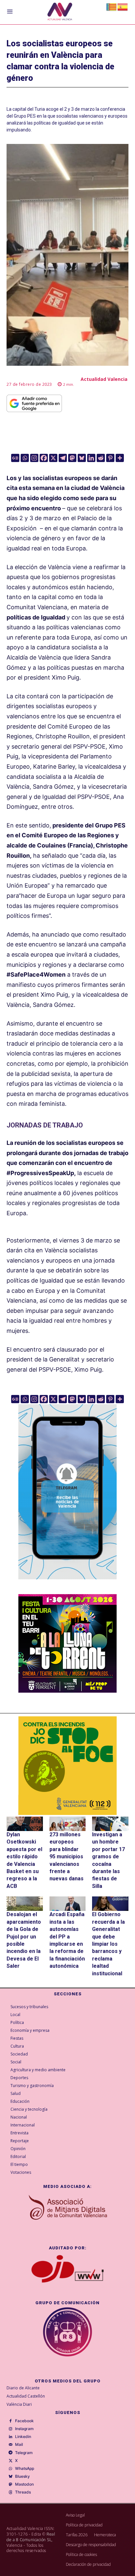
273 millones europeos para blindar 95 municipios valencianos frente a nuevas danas (67, 1857)
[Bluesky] (82, 458)
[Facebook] (44, 458)
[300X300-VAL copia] (67, 1766)
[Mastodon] (72, 458)
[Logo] (60, 12)
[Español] (123, 6)
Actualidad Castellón (26, 2396)
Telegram (24, 2453)
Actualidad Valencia (104, 379)
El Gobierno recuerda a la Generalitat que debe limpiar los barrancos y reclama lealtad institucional (108, 1944)
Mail (19, 2445)
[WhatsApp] (10, 2469)
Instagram (24, 2429)
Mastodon (24, 2484)
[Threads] (10, 2493)
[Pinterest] (110, 458)
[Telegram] (63, 458)
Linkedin (23, 2437)
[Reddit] (101, 458)
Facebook (24, 2421)
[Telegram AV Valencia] (67, 1584)
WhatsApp (25, 2469)
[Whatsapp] (25, 458)
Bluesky (22, 2476)
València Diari (19, 2404)
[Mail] (10, 2445)
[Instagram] (34, 458)
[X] (53, 458)
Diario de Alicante (23, 2388)
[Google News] (15, 458)
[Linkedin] (91, 458)
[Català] (112, 6)
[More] (120, 458)
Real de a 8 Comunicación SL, (31, 2537)
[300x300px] (67, 1691)
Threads (23, 2492)
